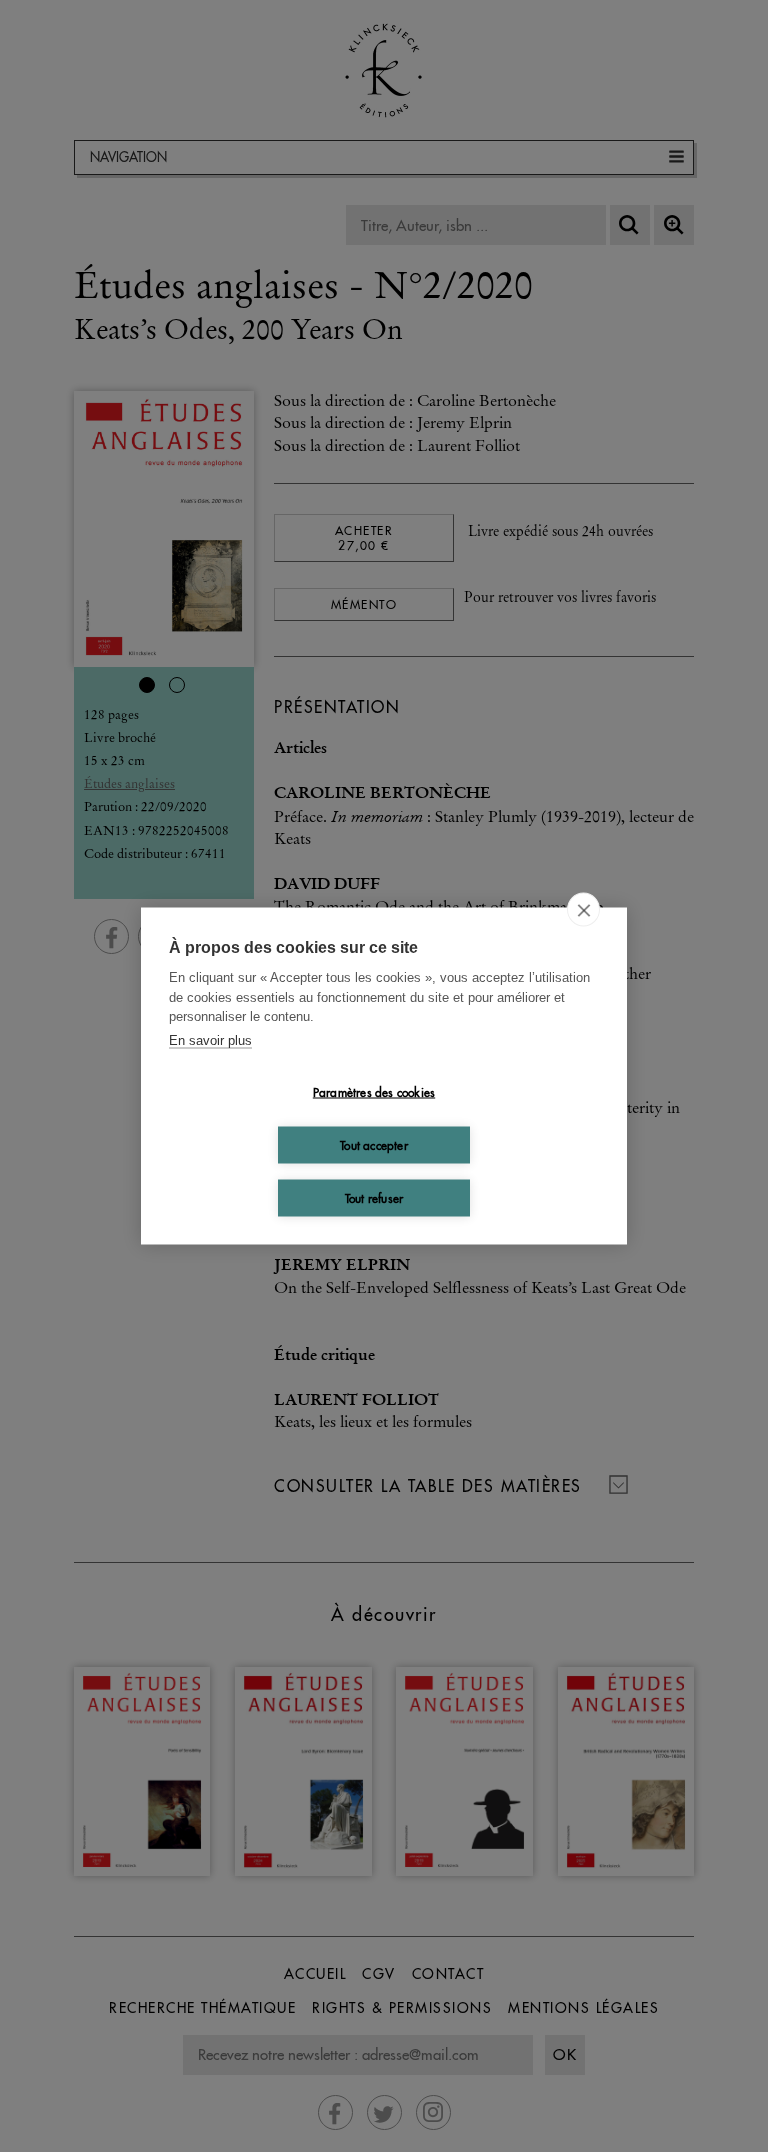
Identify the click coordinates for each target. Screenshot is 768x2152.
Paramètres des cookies (374, 1091)
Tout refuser (374, 1197)
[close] (583, 910)
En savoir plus (210, 1039)
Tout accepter (374, 1144)
